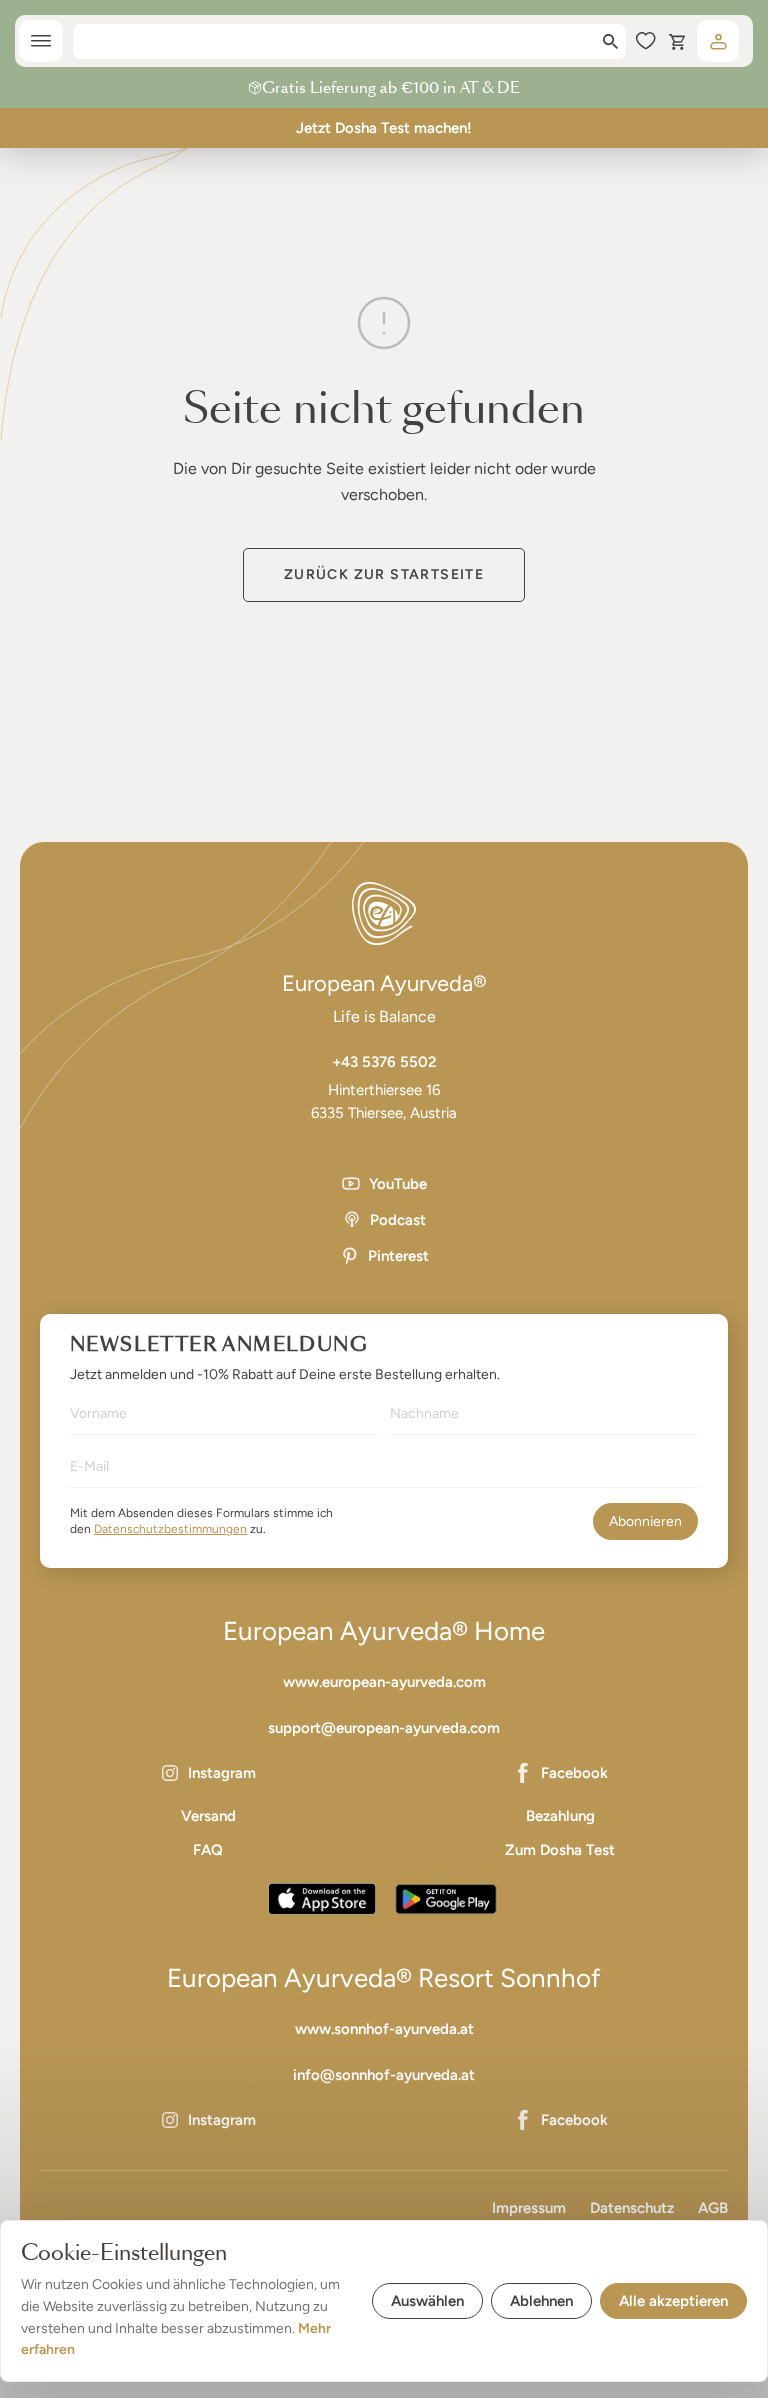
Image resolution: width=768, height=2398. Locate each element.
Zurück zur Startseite (384, 574)
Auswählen (427, 2301)
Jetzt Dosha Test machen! (384, 128)
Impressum (529, 2208)
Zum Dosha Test (560, 1850)
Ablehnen (541, 2301)
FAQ (208, 1850)
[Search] (610, 41)
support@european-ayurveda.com (384, 1728)
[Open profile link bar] (718, 41)
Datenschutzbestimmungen (170, 1529)
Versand (208, 1816)
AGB (713, 2208)
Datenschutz (632, 2208)
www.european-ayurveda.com (384, 1682)
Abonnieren (645, 1521)
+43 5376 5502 (384, 1062)
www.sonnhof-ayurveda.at (384, 2029)
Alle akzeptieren (673, 2301)
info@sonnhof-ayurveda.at (384, 2075)
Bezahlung (560, 1816)
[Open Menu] (41, 41)
